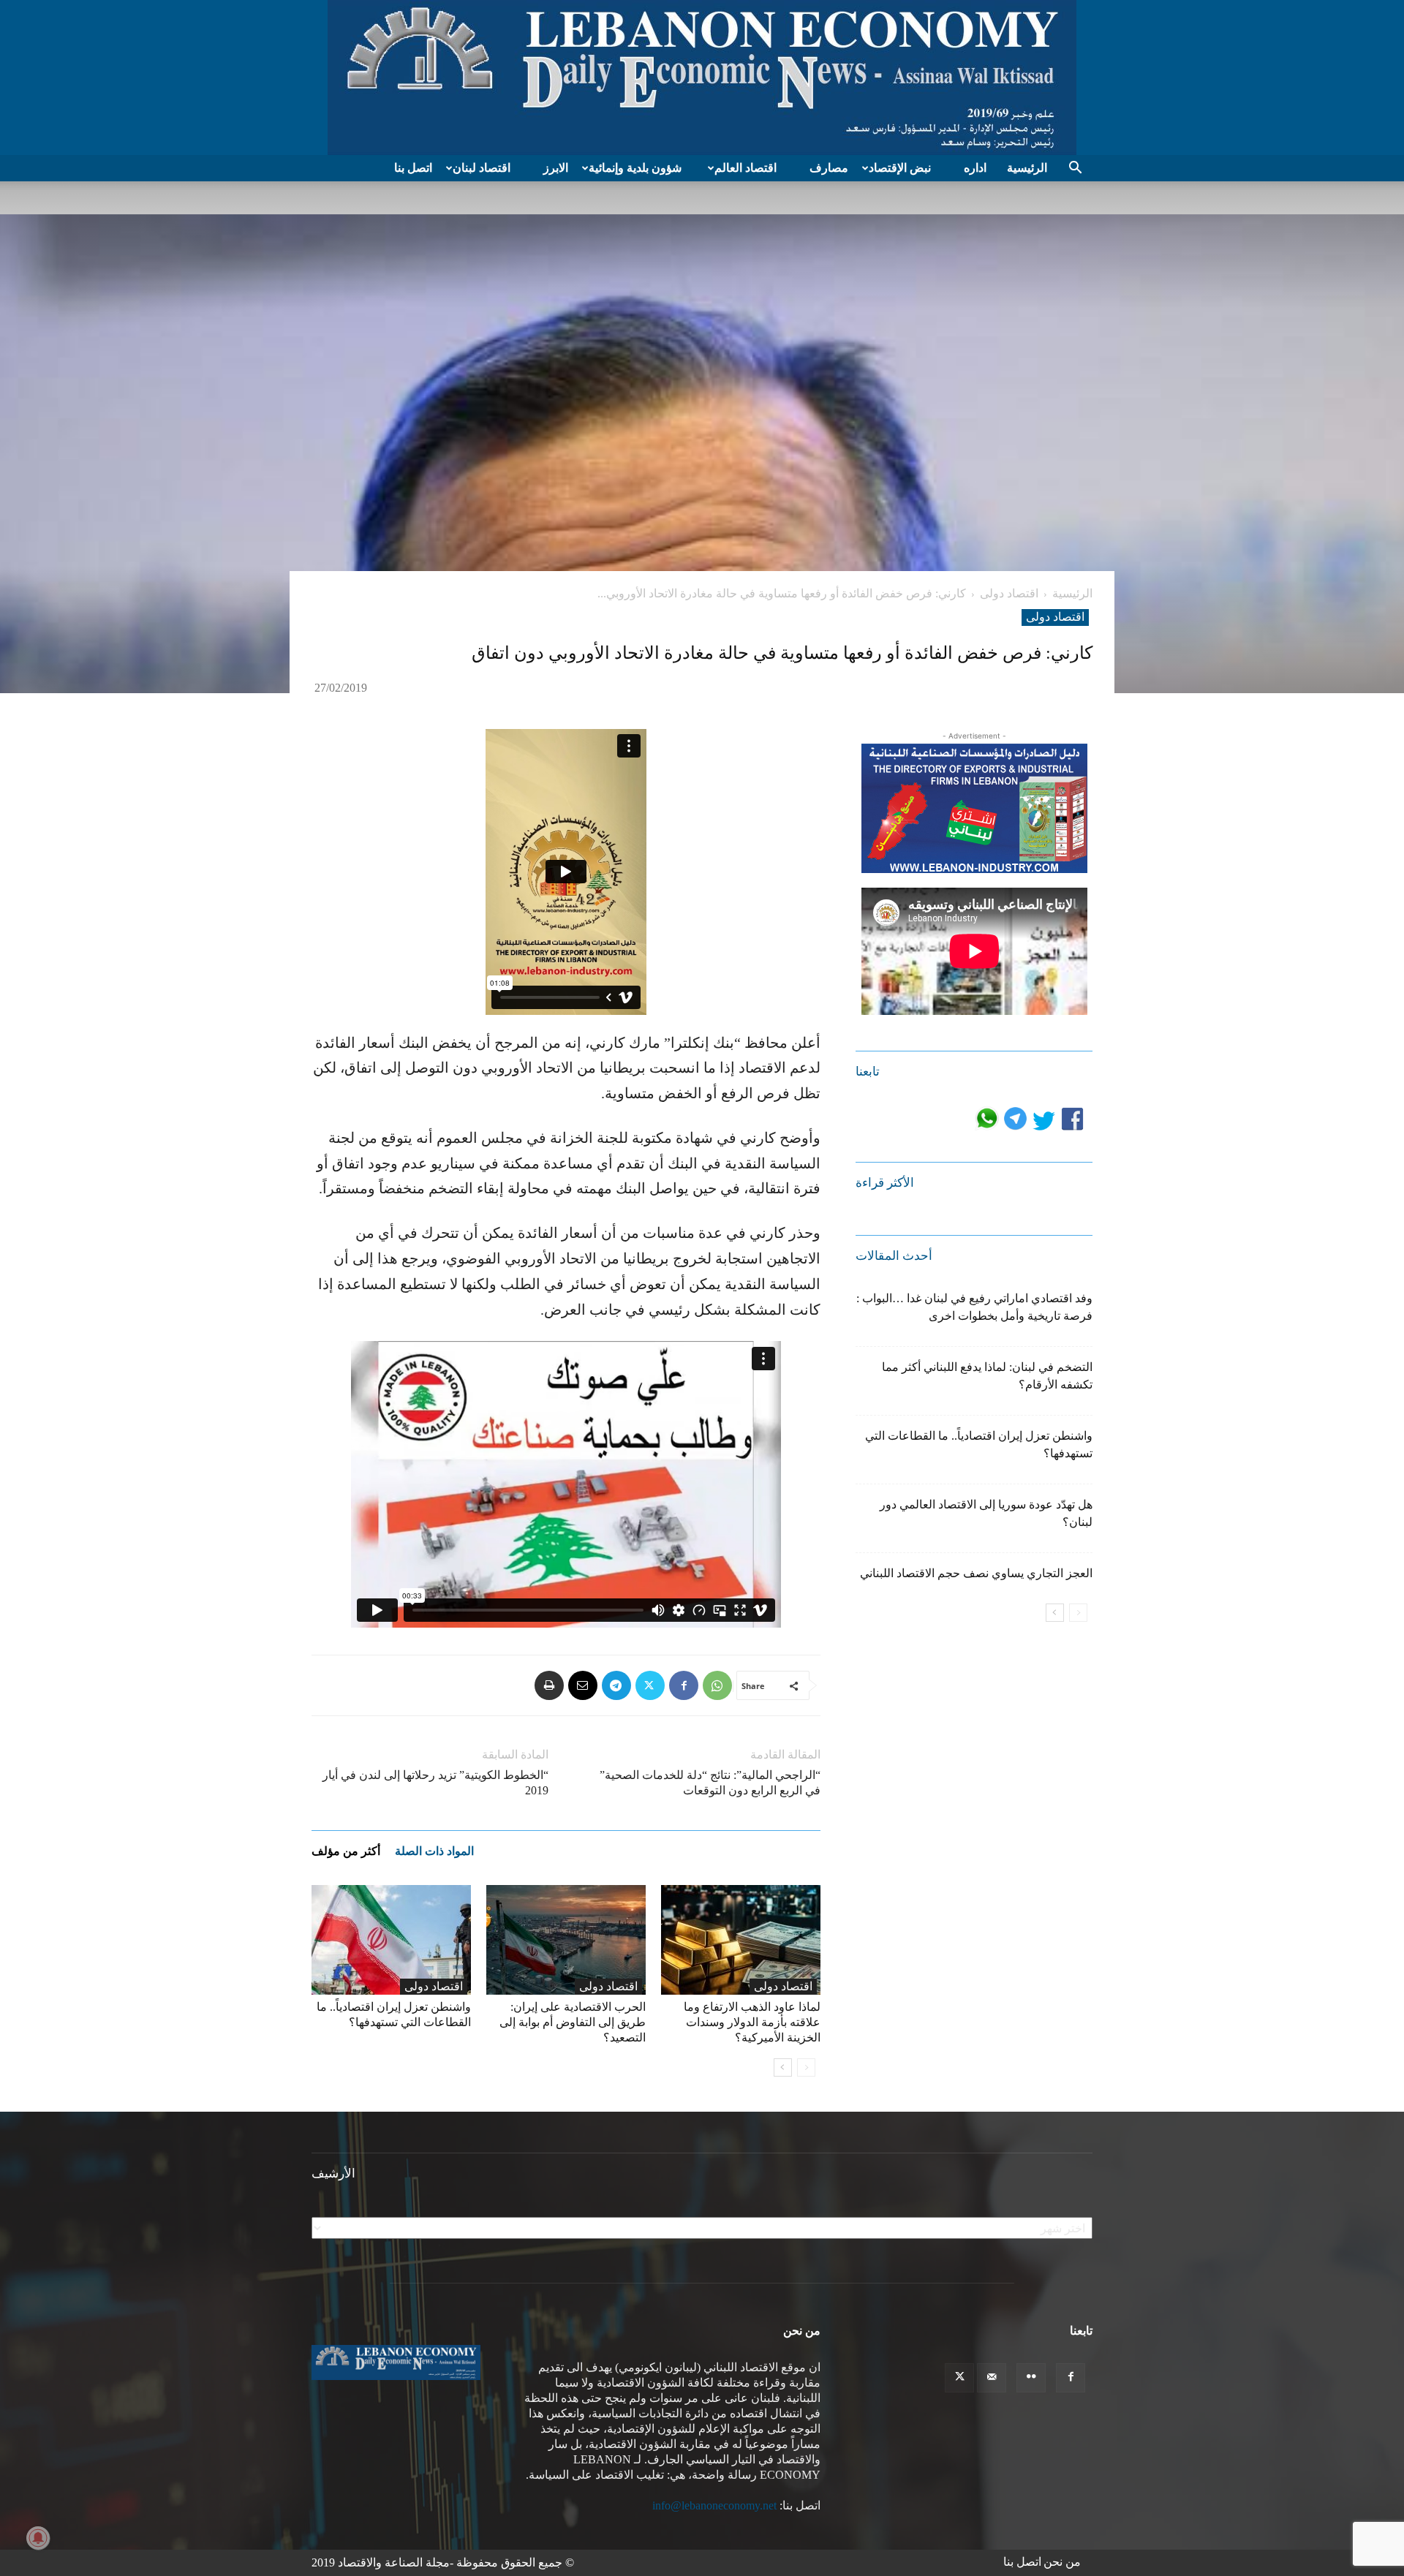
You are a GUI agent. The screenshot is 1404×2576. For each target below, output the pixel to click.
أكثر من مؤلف (346, 1851)
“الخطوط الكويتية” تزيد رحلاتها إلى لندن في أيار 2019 (435, 1783)
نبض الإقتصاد (900, 168)
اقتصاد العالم (746, 168)
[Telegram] (616, 1685)
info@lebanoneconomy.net (714, 2505)
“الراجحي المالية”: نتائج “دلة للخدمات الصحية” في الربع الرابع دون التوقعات (710, 1783)
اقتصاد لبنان (482, 168)
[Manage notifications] (38, 2538)
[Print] (549, 1685)
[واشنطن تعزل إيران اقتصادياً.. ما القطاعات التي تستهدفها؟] (391, 1940)
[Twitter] (650, 1685)
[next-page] (783, 2067)
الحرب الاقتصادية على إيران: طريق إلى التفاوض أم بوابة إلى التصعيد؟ (573, 2022)
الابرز (556, 168)
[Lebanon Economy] (702, 78)
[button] (1075, 169)
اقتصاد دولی (1009, 593)
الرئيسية (1027, 168)
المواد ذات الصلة (434, 1851)
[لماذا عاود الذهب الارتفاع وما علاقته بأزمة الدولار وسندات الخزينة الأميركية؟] (741, 1940)
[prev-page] (806, 2067)
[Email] (583, 1685)
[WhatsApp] (717, 1685)
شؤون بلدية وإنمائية (635, 168)
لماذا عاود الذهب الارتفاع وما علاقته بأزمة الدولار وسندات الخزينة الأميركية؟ (752, 2022)
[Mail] (992, 2378)
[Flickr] (1031, 2378)
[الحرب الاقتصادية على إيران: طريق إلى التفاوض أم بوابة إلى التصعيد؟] (566, 1940)
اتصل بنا (413, 168)
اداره (975, 168)
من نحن (1062, 2562)
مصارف (829, 168)
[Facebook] (684, 1685)
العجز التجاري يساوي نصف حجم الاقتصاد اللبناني (976, 1573)
